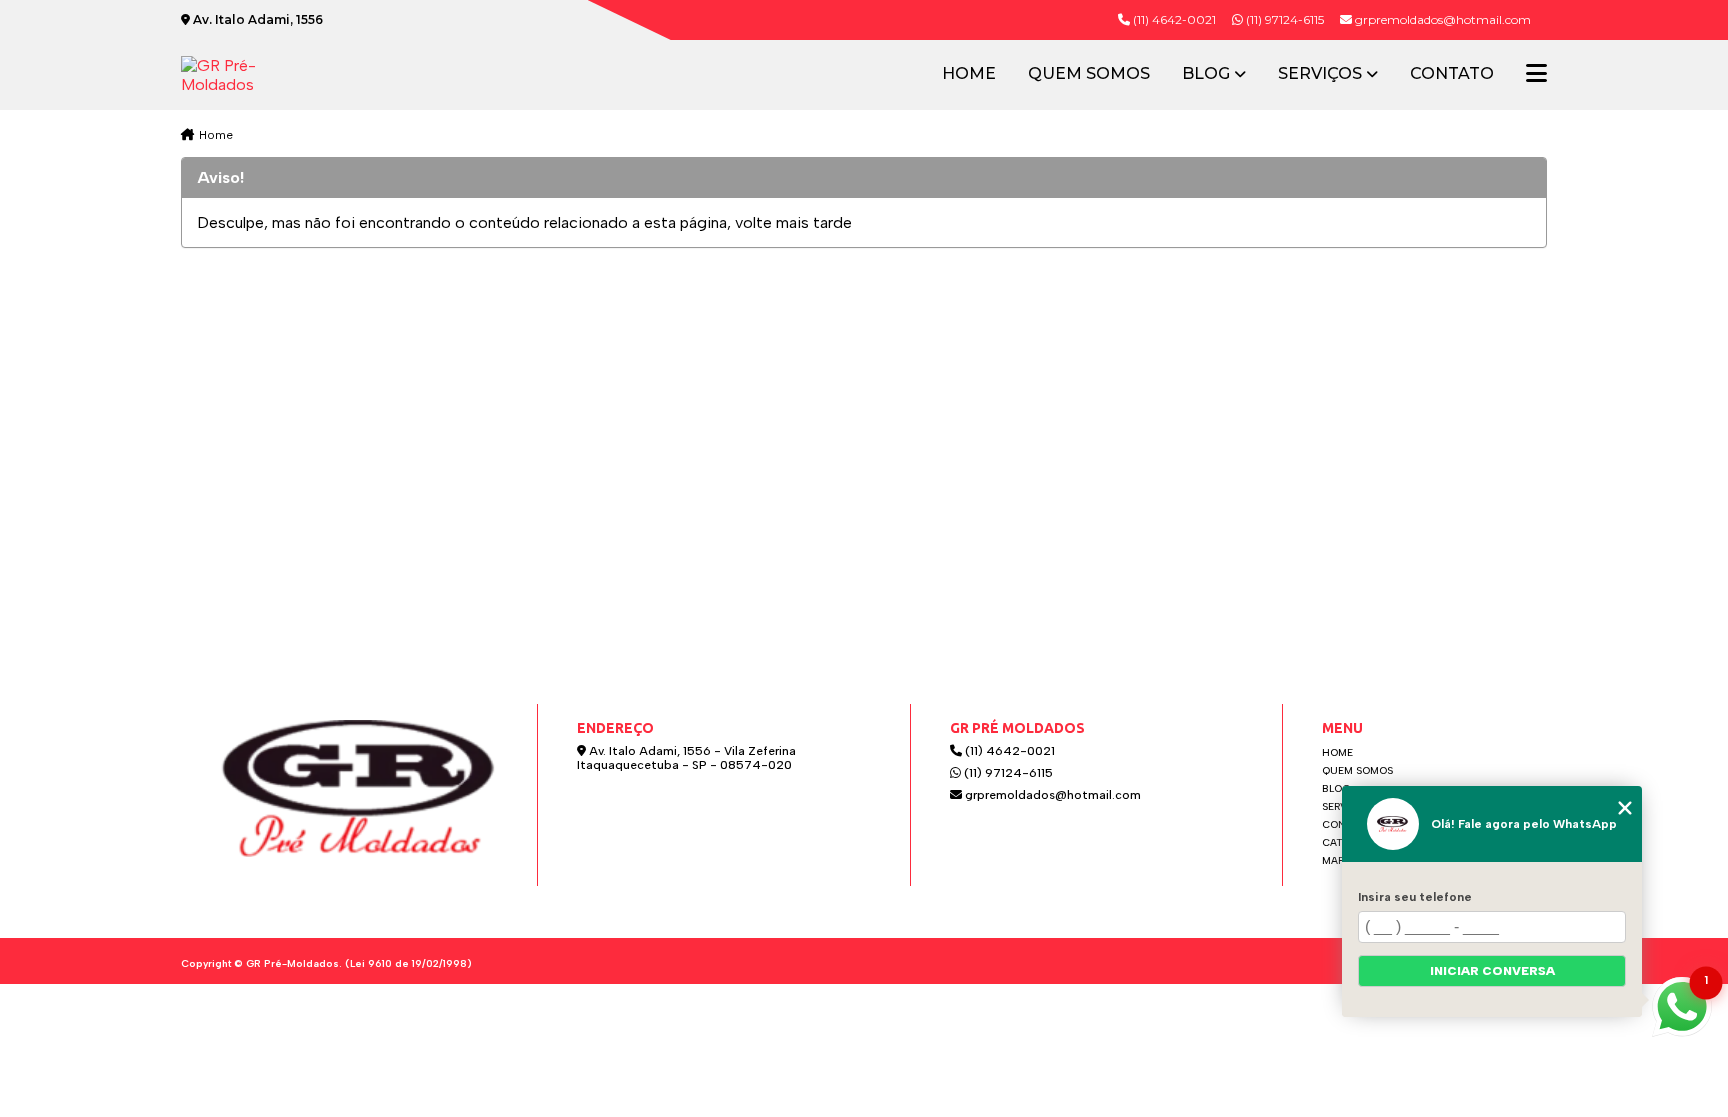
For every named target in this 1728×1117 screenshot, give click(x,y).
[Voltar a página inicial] (249, 75)
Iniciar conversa (1492, 971)
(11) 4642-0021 (1173, 19)
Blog (1206, 74)
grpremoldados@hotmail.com (1051, 795)
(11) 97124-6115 (1283, 19)
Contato (1452, 74)
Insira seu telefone (1415, 897)
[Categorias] (1536, 75)
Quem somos (1089, 74)
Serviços (1320, 74)
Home (969, 74)
